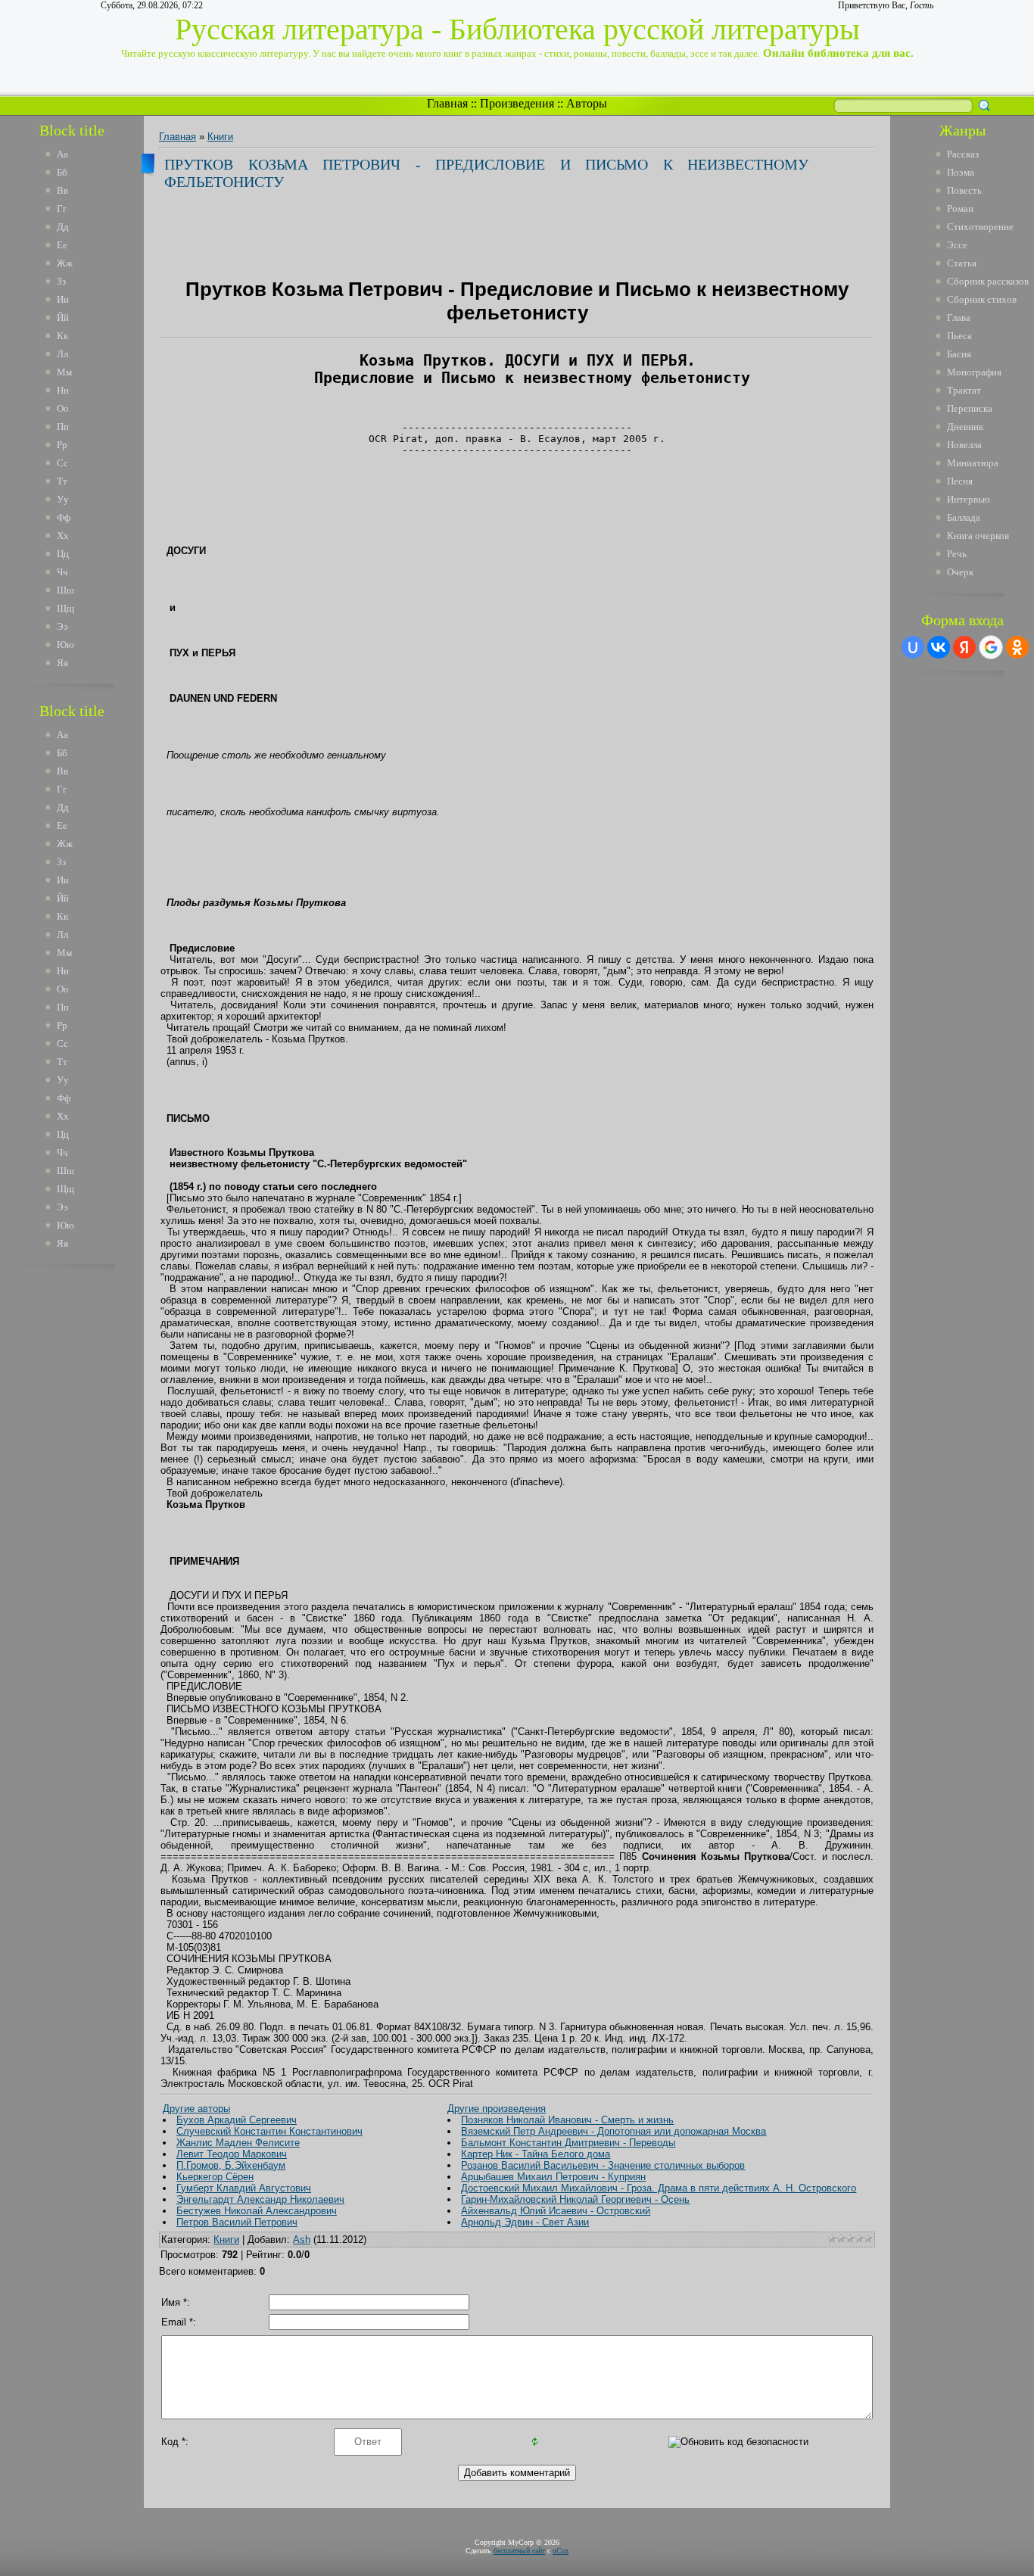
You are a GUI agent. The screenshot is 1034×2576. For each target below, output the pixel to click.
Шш (65, 590)
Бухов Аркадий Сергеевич (237, 2120)
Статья (962, 263)
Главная (447, 103)
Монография (974, 372)
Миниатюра (973, 463)
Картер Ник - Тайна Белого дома (536, 2154)
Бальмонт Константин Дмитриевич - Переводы (568, 2143)
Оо (63, 408)
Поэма (961, 172)
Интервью (969, 499)
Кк (62, 336)
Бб (62, 172)
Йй (63, 318)
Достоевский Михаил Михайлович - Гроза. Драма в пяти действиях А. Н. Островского (659, 2188)
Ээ (62, 626)
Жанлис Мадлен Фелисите (238, 2143)
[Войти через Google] (991, 647)
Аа (62, 154)
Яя (62, 663)
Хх (63, 536)
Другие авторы (196, 2109)
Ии (63, 299)
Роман (960, 209)
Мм (64, 372)
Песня (960, 481)
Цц (63, 554)
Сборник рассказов (988, 281)
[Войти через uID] (913, 647)
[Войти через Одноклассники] (1017, 647)
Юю (65, 645)
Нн (63, 390)
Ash (302, 2240)
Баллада (964, 517)
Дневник (965, 427)
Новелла (964, 445)
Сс (62, 463)
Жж (65, 263)
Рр (62, 445)
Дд (63, 227)
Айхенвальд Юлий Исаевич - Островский (556, 2211)
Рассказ (963, 154)
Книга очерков (978, 536)
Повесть (964, 190)
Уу (63, 499)
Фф (64, 517)
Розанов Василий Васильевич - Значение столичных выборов (603, 2165)
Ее (62, 245)
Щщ (65, 608)
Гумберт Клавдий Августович (244, 2188)
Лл (62, 354)
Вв (62, 190)
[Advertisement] (83, 1505)
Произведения (517, 103)
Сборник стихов (982, 299)
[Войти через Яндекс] (964, 647)
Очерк (960, 572)
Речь (957, 554)
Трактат (964, 390)
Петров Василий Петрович (237, 2222)
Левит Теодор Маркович (232, 2154)
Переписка (970, 408)
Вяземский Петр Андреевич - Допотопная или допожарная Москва (614, 2131)
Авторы (587, 103)
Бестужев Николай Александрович (257, 2211)
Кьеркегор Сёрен (215, 2177)
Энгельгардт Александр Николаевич (260, 2199)
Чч (62, 572)
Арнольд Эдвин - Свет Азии (525, 2222)
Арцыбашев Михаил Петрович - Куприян (553, 2177)
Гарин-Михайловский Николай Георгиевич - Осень (575, 2199)
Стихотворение (980, 227)
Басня (959, 354)
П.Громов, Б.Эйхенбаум (231, 2165)
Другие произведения (497, 2109)
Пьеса (959, 336)
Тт (62, 481)
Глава (959, 318)
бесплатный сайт (519, 2551)
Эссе (957, 245)
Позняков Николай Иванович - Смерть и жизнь (567, 2120)
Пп (63, 427)
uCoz (561, 2551)
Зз (61, 281)
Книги (220, 137)
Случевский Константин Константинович (269, 2131)
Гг (62, 209)
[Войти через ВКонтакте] (939, 647)
